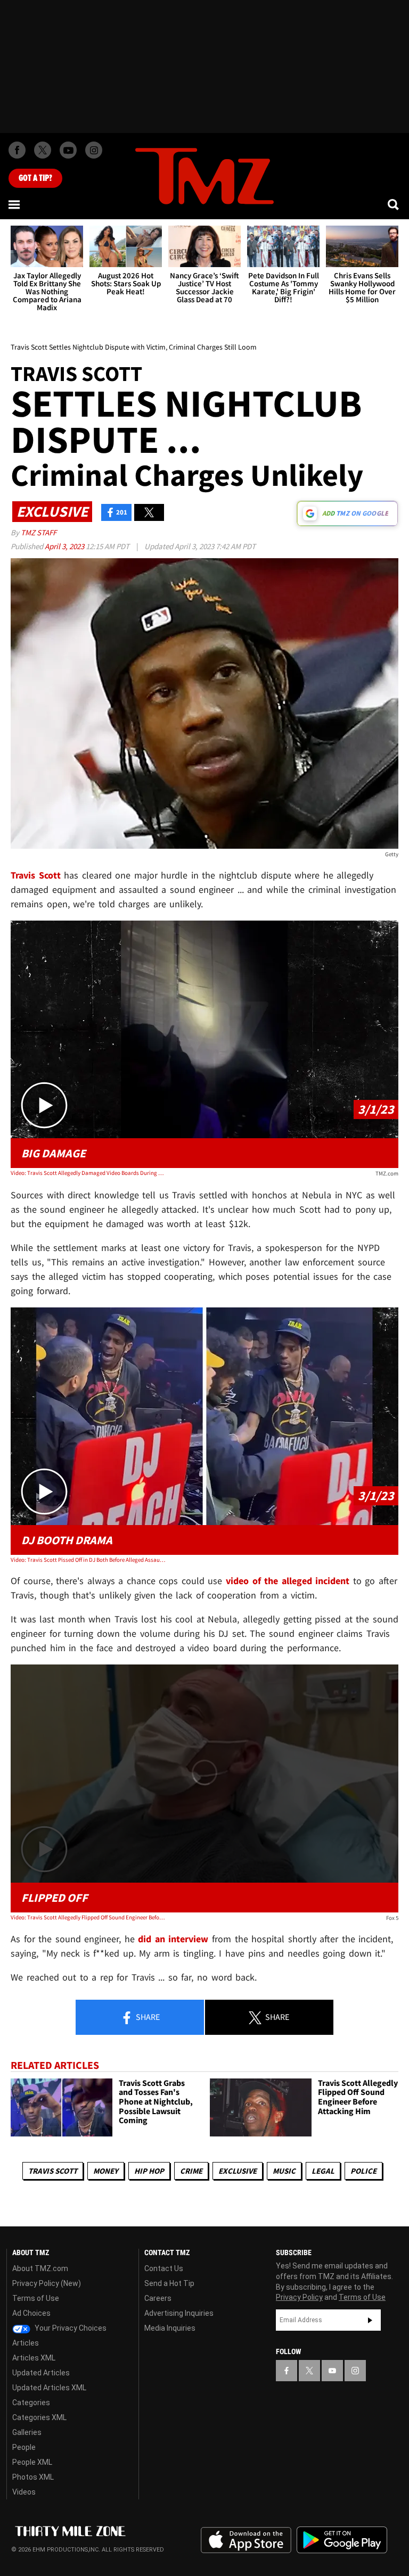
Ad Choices (31, 2313)
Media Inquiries (170, 2328)
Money (106, 2171)
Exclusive (238, 2171)
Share (147, 2017)
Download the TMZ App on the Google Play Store (342, 2540)
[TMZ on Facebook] (17, 150)
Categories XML (39, 2417)
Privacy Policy (299, 2297)
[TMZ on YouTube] (332, 2371)
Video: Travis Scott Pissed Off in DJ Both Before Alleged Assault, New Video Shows (88, 1560)
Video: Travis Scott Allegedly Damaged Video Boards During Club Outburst (88, 1173)
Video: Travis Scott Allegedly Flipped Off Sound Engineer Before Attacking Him (88, 1917)
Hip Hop (149, 2171)
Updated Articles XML (49, 2388)
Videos (24, 2492)
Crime (191, 2171)
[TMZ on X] (43, 150)
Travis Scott (53, 2171)
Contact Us (164, 2268)
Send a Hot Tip (169, 2283)
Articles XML (34, 2358)
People (24, 2447)
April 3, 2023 (65, 546)
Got (35, 178)
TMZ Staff (39, 532)
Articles (26, 2343)
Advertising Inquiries (179, 2313)
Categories (31, 2403)
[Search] (394, 204)
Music (284, 2171)
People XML (32, 2462)
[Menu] (15, 204)
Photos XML (33, 2477)
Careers (158, 2298)
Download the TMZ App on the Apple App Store (246, 2540)
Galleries (27, 2432)
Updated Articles (41, 2373)
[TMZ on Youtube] (68, 150)
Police (363, 2171)
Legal (323, 2171)
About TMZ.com (40, 2268)
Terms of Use (36, 2298)
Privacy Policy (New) (47, 2283)
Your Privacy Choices (70, 2328)
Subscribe (370, 2320)
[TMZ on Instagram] (94, 150)
